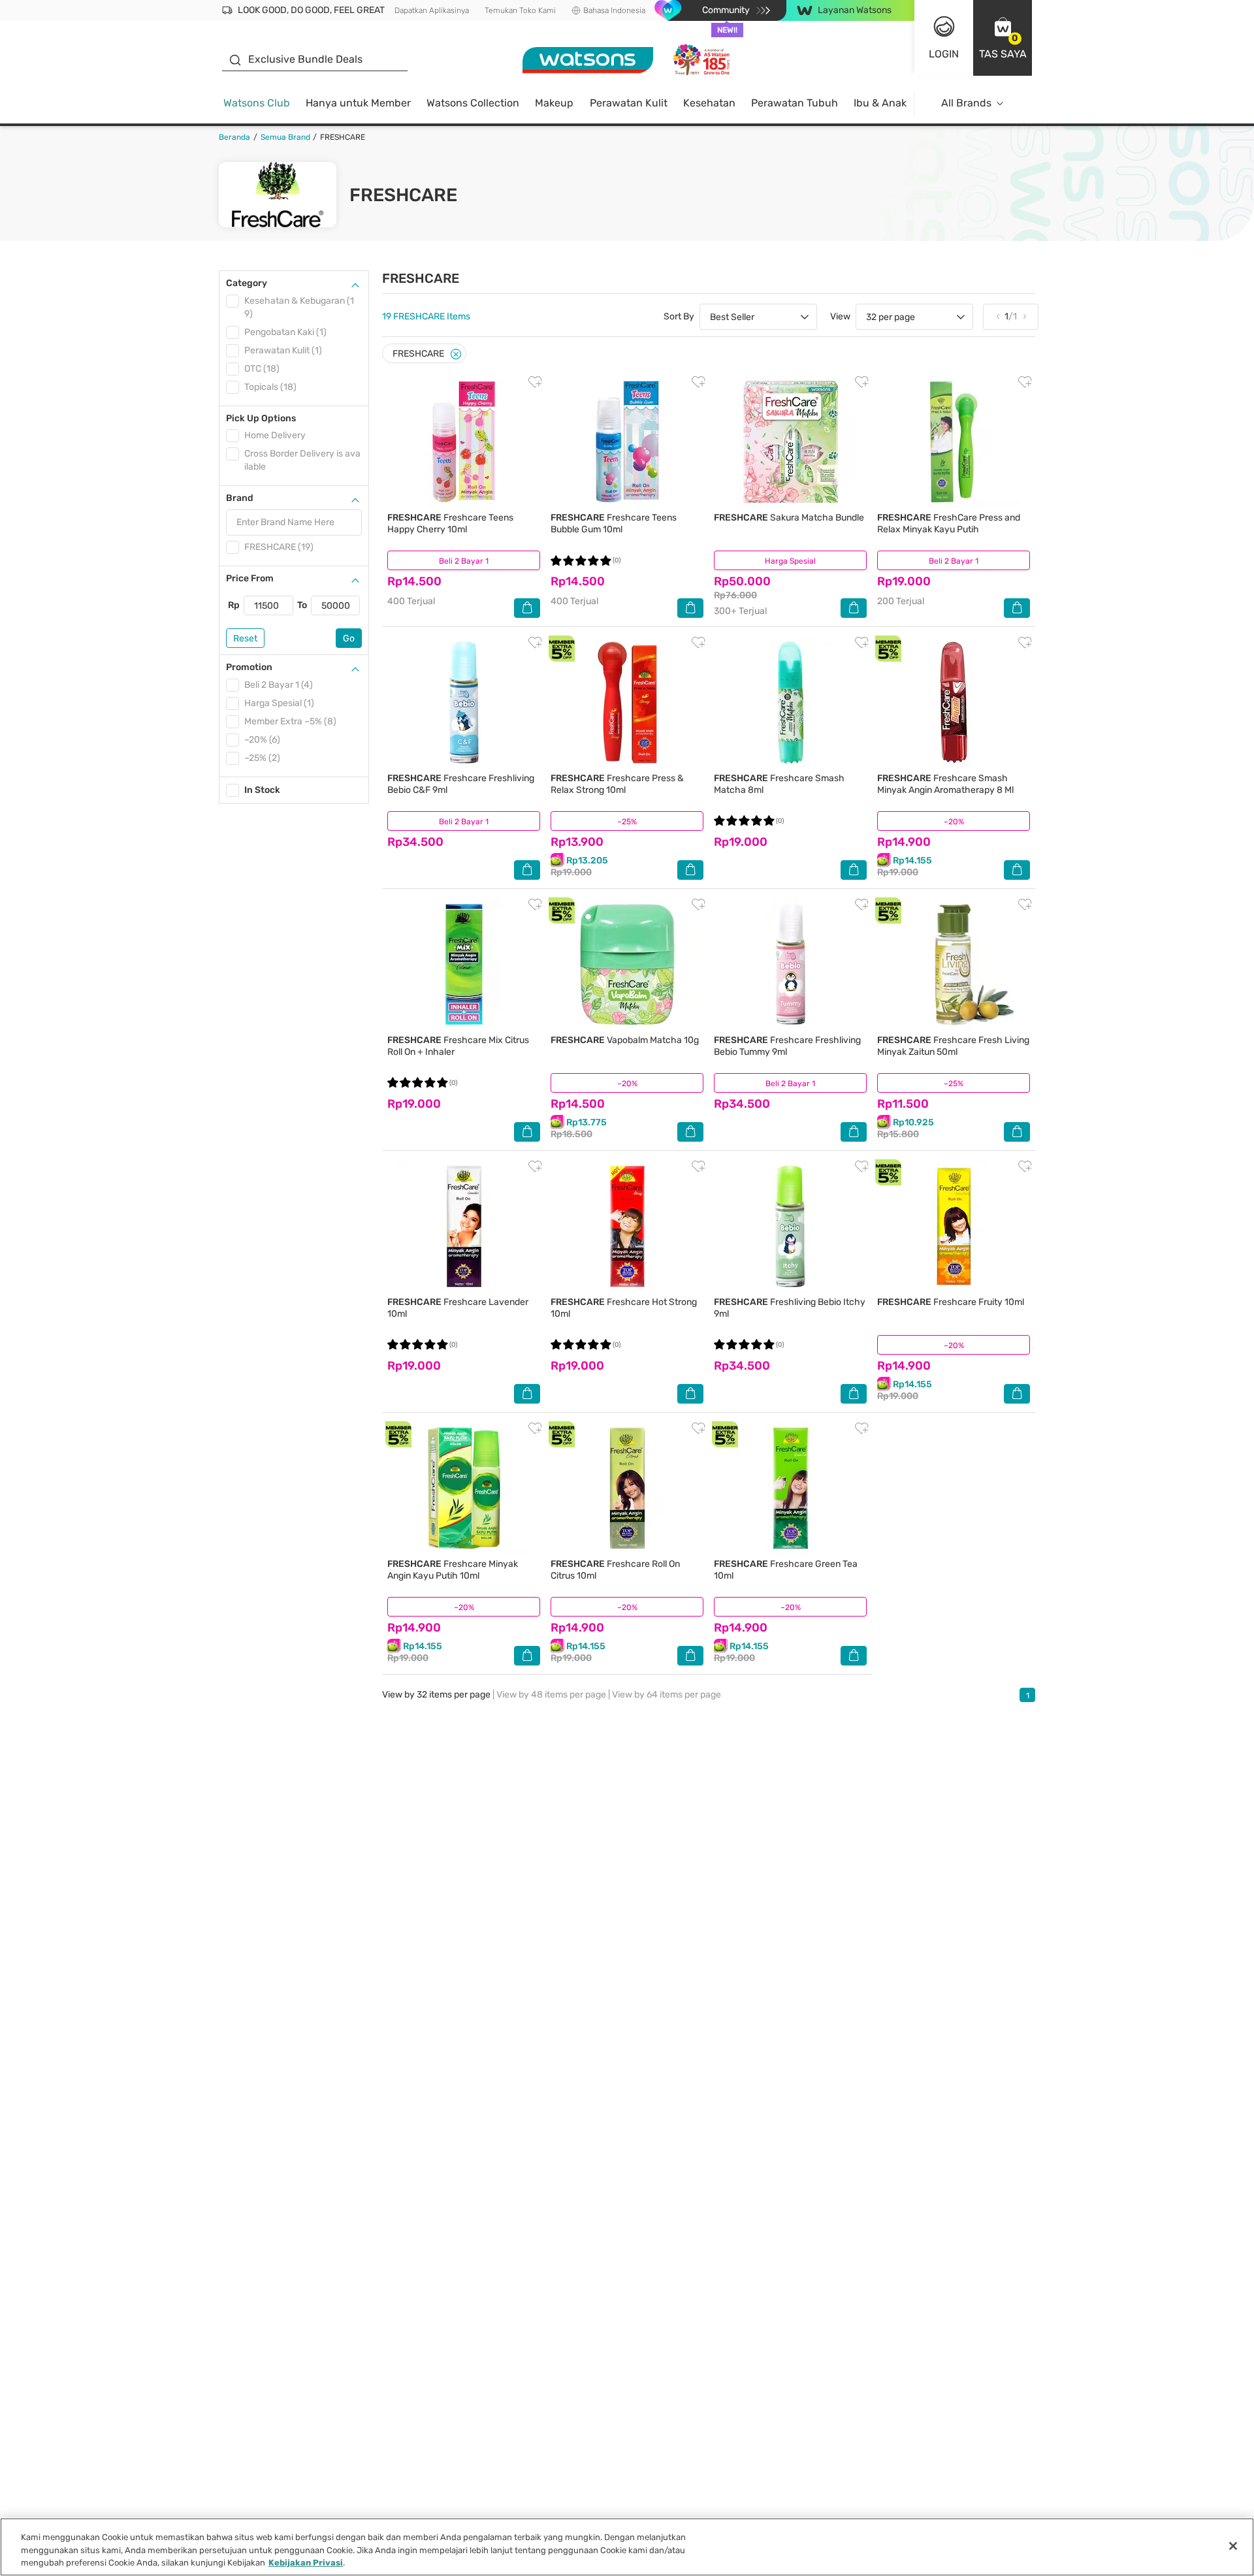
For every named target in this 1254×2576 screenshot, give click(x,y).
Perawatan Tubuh (795, 103)
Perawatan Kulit (629, 103)
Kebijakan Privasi (306, 2563)
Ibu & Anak (880, 103)
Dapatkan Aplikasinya (432, 10)
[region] (627, 2547)
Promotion (249, 667)
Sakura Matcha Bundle (789, 518)
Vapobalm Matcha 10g (625, 1040)
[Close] (456, 354)
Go (349, 638)
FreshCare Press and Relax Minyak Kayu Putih (949, 523)
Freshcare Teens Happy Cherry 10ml (450, 523)
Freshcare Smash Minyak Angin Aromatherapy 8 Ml (945, 784)
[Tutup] (1233, 2546)
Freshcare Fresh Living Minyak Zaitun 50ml (953, 1046)
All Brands (966, 103)
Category (247, 283)
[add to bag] (527, 608)
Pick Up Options (261, 418)
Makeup (554, 103)
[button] (1003, 38)
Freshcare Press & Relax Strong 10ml (617, 784)
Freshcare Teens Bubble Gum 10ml (614, 523)
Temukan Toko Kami (520, 10)
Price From (250, 578)
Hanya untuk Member (358, 103)
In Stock (262, 790)
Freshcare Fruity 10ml (951, 1302)
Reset (245, 638)
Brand (240, 498)
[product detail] (464, 442)
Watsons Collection (473, 103)
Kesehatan (709, 103)
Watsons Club (257, 103)
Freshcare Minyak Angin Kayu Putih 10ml (453, 1570)
